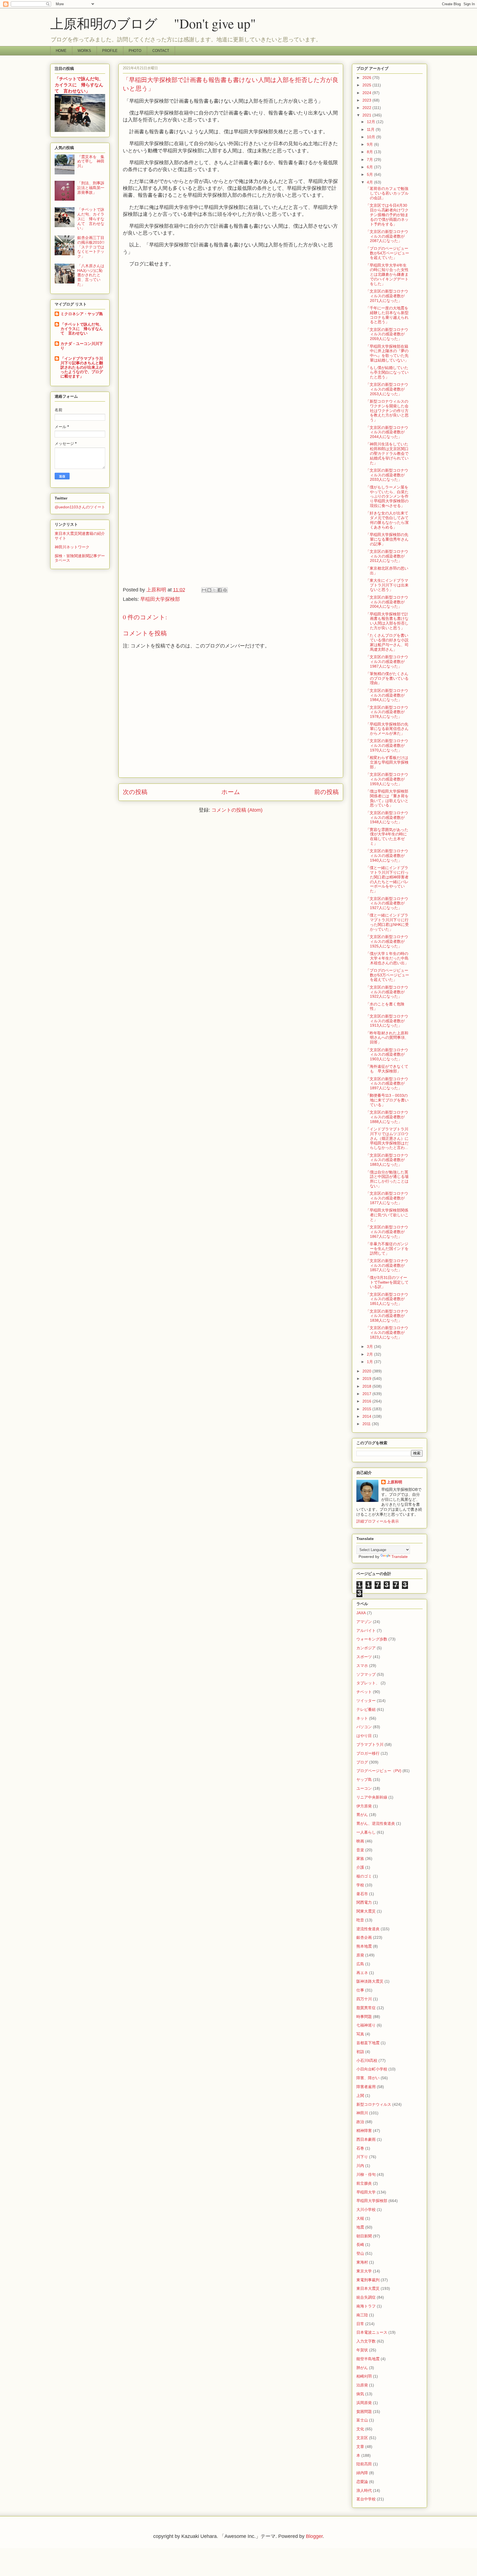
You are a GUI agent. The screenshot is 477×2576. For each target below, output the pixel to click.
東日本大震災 (368, 2288)
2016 (367, 1401)
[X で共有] (214, 590)
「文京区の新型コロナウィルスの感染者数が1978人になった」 (387, 712)
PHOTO (135, 51)
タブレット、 (368, 1683)
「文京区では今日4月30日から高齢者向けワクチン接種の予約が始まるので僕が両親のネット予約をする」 (387, 215)
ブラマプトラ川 (370, 1744)
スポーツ (364, 1657)
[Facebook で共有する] (220, 590)
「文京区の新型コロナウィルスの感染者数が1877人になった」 (387, 1198)
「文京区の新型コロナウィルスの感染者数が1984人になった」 (387, 695)
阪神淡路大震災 (370, 1981)
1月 (370, 1362)
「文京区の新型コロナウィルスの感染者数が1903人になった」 (387, 1055)
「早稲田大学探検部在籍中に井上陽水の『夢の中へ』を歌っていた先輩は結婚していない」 (387, 353)
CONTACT (161, 51)
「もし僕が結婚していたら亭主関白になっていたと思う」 (387, 372)
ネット (362, 1718)
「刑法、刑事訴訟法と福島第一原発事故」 (91, 188)
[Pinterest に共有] (225, 590)
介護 (360, 1867)
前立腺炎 (364, 2183)
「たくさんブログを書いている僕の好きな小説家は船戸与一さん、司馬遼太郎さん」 (387, 642)
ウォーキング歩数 (372, 1639)
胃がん (362, 1815)
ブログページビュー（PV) (379, 1771)
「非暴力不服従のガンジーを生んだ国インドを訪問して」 (387, 1249)
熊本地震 (364, 1946)
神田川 (362, 2113)
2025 (367, 85)
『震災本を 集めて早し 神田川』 (91, 161)
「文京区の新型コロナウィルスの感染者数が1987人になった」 (387, 662)
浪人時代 (364, 2490)
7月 (370, 160)
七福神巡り (366, 2025)
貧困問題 (364, 2412)
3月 (370, 1347)
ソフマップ (366, 1674)
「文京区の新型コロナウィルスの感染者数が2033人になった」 (387, 475)
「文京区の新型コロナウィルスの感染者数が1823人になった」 (387, 1332)
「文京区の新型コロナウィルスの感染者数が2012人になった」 (387, 556)
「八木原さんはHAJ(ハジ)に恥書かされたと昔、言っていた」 (91, 275)
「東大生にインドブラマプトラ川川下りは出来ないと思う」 (387, 585)
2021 (367, 115)
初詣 (360, 2052)
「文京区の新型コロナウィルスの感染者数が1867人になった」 (387, 1232)
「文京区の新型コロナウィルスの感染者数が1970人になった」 (387, 745)
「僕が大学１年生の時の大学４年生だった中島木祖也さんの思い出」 (387, 958)
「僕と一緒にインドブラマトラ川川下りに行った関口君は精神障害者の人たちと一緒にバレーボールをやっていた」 (387, 879)
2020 (367, 1371)
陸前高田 (364, 2464)
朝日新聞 (364, 2236)
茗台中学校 (366, 2499)
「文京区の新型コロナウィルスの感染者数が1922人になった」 (387, 992)
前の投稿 (326, 792)
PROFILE (110, 51)
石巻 (360, 2148)
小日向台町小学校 (372, 2069)
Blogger (314, 2536)
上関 (360, 2096)
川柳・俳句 (366, 2174)
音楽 (360, 1850)
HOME (61, 51)
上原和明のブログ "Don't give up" (166, 23)
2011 (367, 1424)
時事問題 (364, 2017)
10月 (372, 137)
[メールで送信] (204, 590)
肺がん (362, 2368)
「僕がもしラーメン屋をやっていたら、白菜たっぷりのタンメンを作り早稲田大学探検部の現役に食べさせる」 (387, 496)
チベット (364, 1692)
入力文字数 (366, 2341)
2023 (367, 100)
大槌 (360, 2218)
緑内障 (362, 2473)
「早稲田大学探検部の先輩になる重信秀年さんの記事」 (387, 539)
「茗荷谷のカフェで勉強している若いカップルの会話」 (387, 193)
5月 (370, 174)
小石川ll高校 (367, 2060)
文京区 (362, 2438)
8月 (370, 152)
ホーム (231, 792)
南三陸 (362, 2315)
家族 (360, 1858)
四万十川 (364, 1999)
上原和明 (394, 1482)
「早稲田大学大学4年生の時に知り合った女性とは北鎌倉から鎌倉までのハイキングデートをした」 (387, 274)
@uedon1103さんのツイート (80, 507)
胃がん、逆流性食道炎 (376, 1823)
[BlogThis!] (209, 590)
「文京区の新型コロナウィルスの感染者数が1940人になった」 (387, 856)
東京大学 (364, 2271)
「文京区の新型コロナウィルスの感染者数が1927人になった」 (387, 903)
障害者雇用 (366, 2087)
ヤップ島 (364, 1780)
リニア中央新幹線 (372, 1797)
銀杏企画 (364, 1937)
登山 (360, 2253)
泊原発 (362, 2385)
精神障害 (364, 2131)
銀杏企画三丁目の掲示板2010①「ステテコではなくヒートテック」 (91, 247)
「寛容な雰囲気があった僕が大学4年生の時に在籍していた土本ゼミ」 (387, 836)
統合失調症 (366, 2297)
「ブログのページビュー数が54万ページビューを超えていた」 (387, 253)
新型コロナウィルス (374, 2104)
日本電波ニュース (372, 2332)
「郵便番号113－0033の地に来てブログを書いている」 (387, 1100)
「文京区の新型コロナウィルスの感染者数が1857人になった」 (387, 1265)
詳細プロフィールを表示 (378, 1521)
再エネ (362, 1973)
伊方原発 (364, 1806)
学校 (360, 1885)
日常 (360, 2324)
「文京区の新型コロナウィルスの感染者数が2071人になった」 (387, 296)
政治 (360, 2122)
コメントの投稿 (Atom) (237, 810)
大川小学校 (366, 2209)
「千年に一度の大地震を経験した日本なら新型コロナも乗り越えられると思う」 (387, 315)
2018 (367, 1386)
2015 (367, 1409)
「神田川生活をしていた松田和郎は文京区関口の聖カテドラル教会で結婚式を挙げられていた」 (387, 453)
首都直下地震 (368, 2043)
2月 (370, 1354)
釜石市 (362, 1894)
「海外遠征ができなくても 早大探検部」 (387, 1069)
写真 (360, 2034)
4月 (370, 182)
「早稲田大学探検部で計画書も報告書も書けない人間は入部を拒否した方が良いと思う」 (387, 621)
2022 (367, 108)
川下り (362, 2157)
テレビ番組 (366, 1709)
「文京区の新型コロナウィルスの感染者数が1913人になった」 (387, 1021)
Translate (400, 1557)
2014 (367, 1416)
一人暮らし (366, 1832)
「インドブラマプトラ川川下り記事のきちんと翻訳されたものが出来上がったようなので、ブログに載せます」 (82, 367)
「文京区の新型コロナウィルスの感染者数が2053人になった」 (387, 389)
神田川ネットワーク (72, 547)
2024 (367, 93)
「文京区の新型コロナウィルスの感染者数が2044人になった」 (387, 432)
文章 (360, 2447)
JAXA (361, 1613)
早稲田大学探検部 (160, 599)
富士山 (362, 2420)
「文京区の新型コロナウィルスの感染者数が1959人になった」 (387, 779)
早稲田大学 (366, 2192)
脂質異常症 (366, 2008)
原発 (360, 1955)
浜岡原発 (364, 2403)
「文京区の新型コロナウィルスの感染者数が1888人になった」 (387, 1117)
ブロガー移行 (368, 1753)
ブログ (362, 1762)
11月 (371, 129)
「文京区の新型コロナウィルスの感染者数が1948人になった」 (387, 817)
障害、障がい (368, 2078)
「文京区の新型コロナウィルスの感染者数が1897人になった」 (387, 1083)
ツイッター (366, 1701)
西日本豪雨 (366, 2139)
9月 (370, 144)
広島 (360, 1964)
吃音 (360, 1920)
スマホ (362, 1666)
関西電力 (364, 1902)
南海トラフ (366, 2306)
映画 (360, 1841)
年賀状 (362, 2350)
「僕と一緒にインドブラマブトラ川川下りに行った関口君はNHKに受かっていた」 (387, 922)
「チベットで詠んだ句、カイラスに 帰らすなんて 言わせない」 (79, 85)
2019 (367, 1379)
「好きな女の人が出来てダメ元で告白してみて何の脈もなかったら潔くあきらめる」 (387, 520)
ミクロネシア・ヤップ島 (82, 314)
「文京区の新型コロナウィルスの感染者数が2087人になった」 (387, 236)
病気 (360, 2394)
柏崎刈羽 (364, 2376)
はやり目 (364, 1736)
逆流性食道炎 (368, 1929)
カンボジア (366, 1648)
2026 (367, 78)
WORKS (84, 51)
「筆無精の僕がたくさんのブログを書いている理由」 (387, 678)
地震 (360, 2227)
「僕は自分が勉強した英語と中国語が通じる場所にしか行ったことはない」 (387, 1179)
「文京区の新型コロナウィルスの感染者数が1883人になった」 (387, 1160)
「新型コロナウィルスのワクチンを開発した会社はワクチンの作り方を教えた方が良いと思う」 (387, 411)
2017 (367, 1394)
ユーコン (364, 1788)
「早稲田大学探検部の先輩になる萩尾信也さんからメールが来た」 (387, 729)
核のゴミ (364, 1876)
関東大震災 (366, 1911)
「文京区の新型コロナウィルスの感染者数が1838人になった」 (387, 1316)
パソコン (364, 1727)
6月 (370, 167)
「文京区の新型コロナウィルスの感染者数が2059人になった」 (387, 334)
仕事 (360, 1990)
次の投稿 (135, 792)
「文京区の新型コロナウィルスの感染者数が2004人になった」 (387, 602)
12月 (372, 122)
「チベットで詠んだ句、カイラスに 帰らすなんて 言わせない (82, 329)
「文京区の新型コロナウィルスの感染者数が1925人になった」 (387, 941)
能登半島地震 (368, 2359)
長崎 (360, 2245)
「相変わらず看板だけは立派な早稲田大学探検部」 (387, 762)
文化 (360, 2429)
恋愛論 (362, 2482)
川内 (360, 2166)
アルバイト (366, 1630)
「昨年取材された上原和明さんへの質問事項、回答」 (387, 1038)
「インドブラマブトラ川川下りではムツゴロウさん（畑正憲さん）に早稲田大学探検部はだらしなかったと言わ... (387, 1138)
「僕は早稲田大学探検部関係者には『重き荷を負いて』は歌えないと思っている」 (387, 798)
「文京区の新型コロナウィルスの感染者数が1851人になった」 (387, 1299)
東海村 (362, 2262)
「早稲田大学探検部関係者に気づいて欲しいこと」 (387, 1215)
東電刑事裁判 (368, 2280)
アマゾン (364, 1622)
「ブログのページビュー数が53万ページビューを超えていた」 (387, 975)
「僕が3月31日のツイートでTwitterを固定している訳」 (387, 1282)
